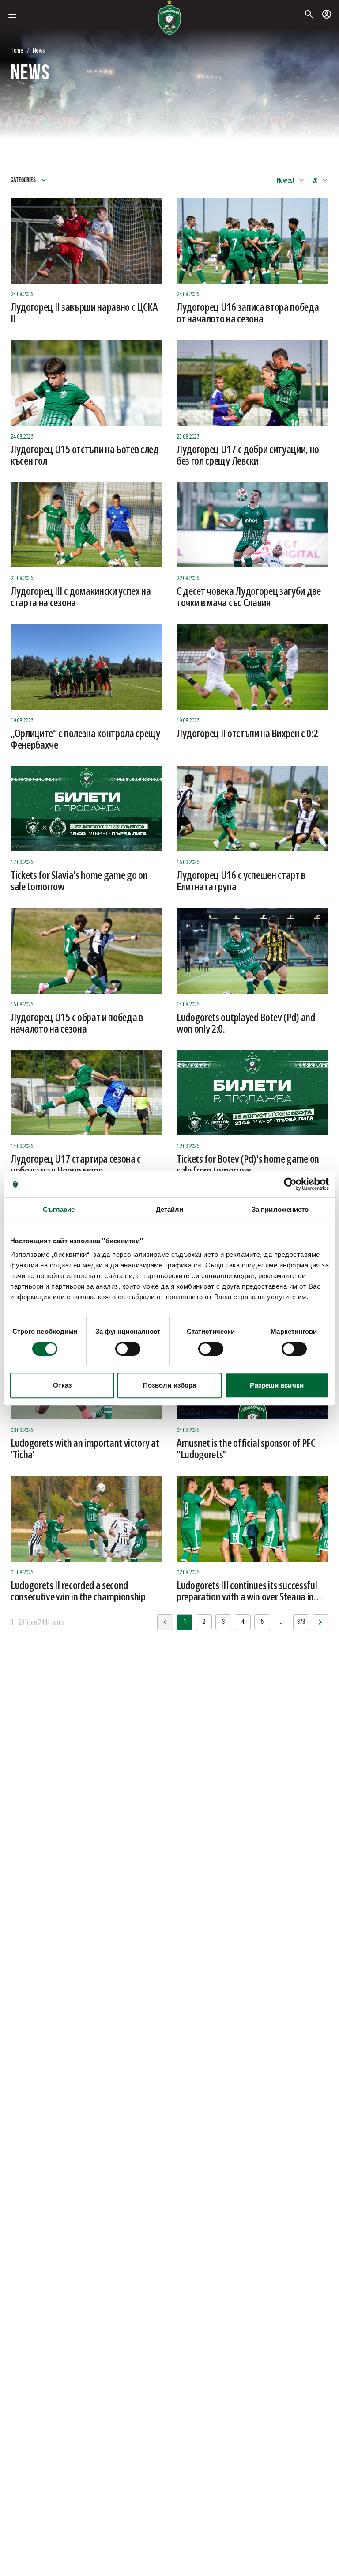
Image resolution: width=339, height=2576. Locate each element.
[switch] (128, 1349)
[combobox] (291, 180)
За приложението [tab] (280, 1209)
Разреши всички (277, 1385)
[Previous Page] (320, 1622)
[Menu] (12, 14)
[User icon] (327, 14)
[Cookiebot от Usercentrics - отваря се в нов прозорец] (290, 1184)
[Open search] (309, 14)
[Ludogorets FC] (169, 18)
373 (301, 1622)
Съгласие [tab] (59, 1209)
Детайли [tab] (170, 1209)
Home (17, 50)
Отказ (62, 1385)
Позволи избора (169, 1385)
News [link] (39, 50)
